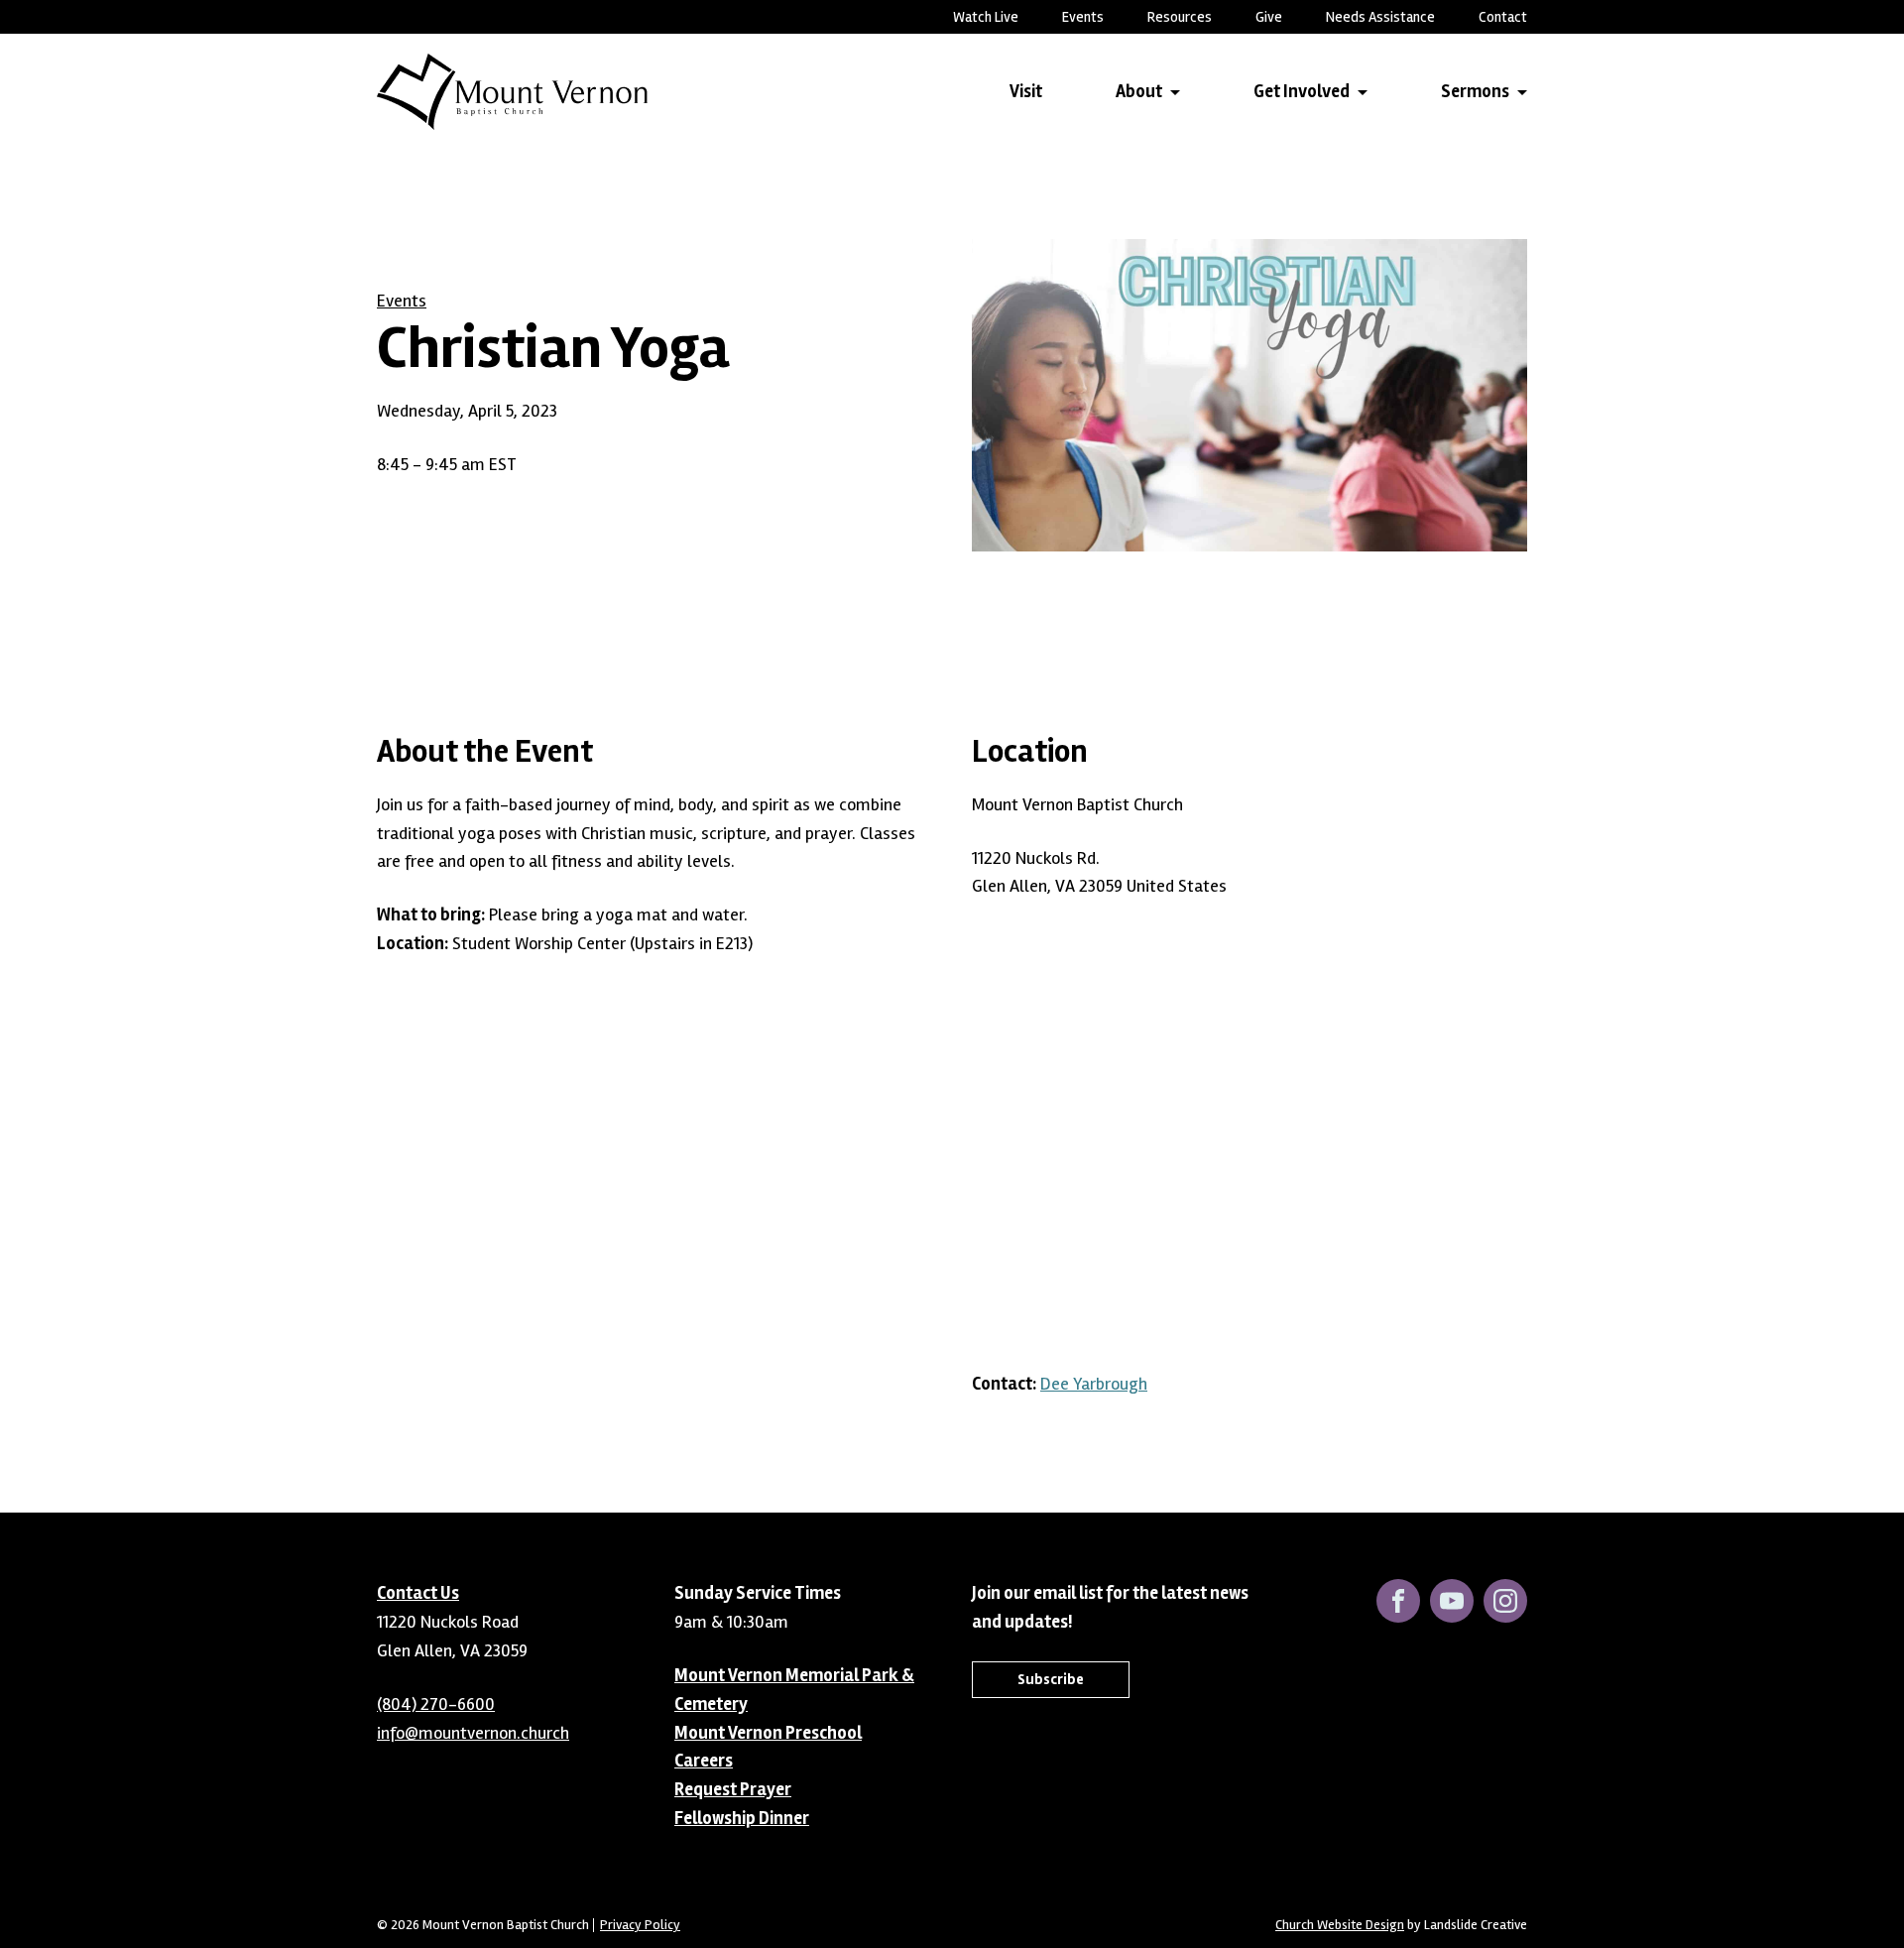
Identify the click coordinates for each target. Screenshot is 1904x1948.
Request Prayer (733, 1789)
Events (1083, 17)
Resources (1180, 17)
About (1139, 91)
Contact (1503, 17)
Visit (1026, 91)
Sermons (1475, 91)
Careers (704, 1761)
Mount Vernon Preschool (768, 1733)
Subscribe (1051, 1679)
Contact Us (418, 1593)
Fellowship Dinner (742, 1818)
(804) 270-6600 (436, 1704)
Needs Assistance (1380, 17)
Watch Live (986, 17)
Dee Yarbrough (1094, 1384)
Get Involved (1302, 91)
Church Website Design (1340, 1925)
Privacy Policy (640, 1925)
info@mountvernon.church (473, 1733)
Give (1269, 17)
